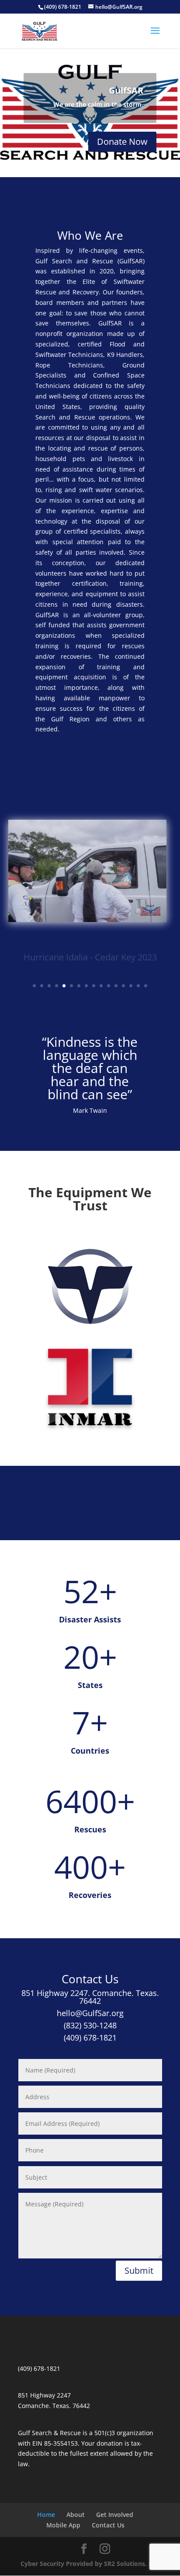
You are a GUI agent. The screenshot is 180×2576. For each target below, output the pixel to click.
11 (109, 986)
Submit (139, 2270)
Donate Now (122, 142)
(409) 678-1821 (90, 2038)
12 (116, 986)
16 (146, 986)
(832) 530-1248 (90, 2025)
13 (123, 986)
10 (101, 986)
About (76, 2515)
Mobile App (63, 2525)
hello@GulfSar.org (90, 2013)
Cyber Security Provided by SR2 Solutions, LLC (90, 2564)
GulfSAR (126, 90)
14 (131, 986)
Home (46, 2515)
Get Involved (115, 2515)
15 (138, 986)
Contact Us (108, 2525)
